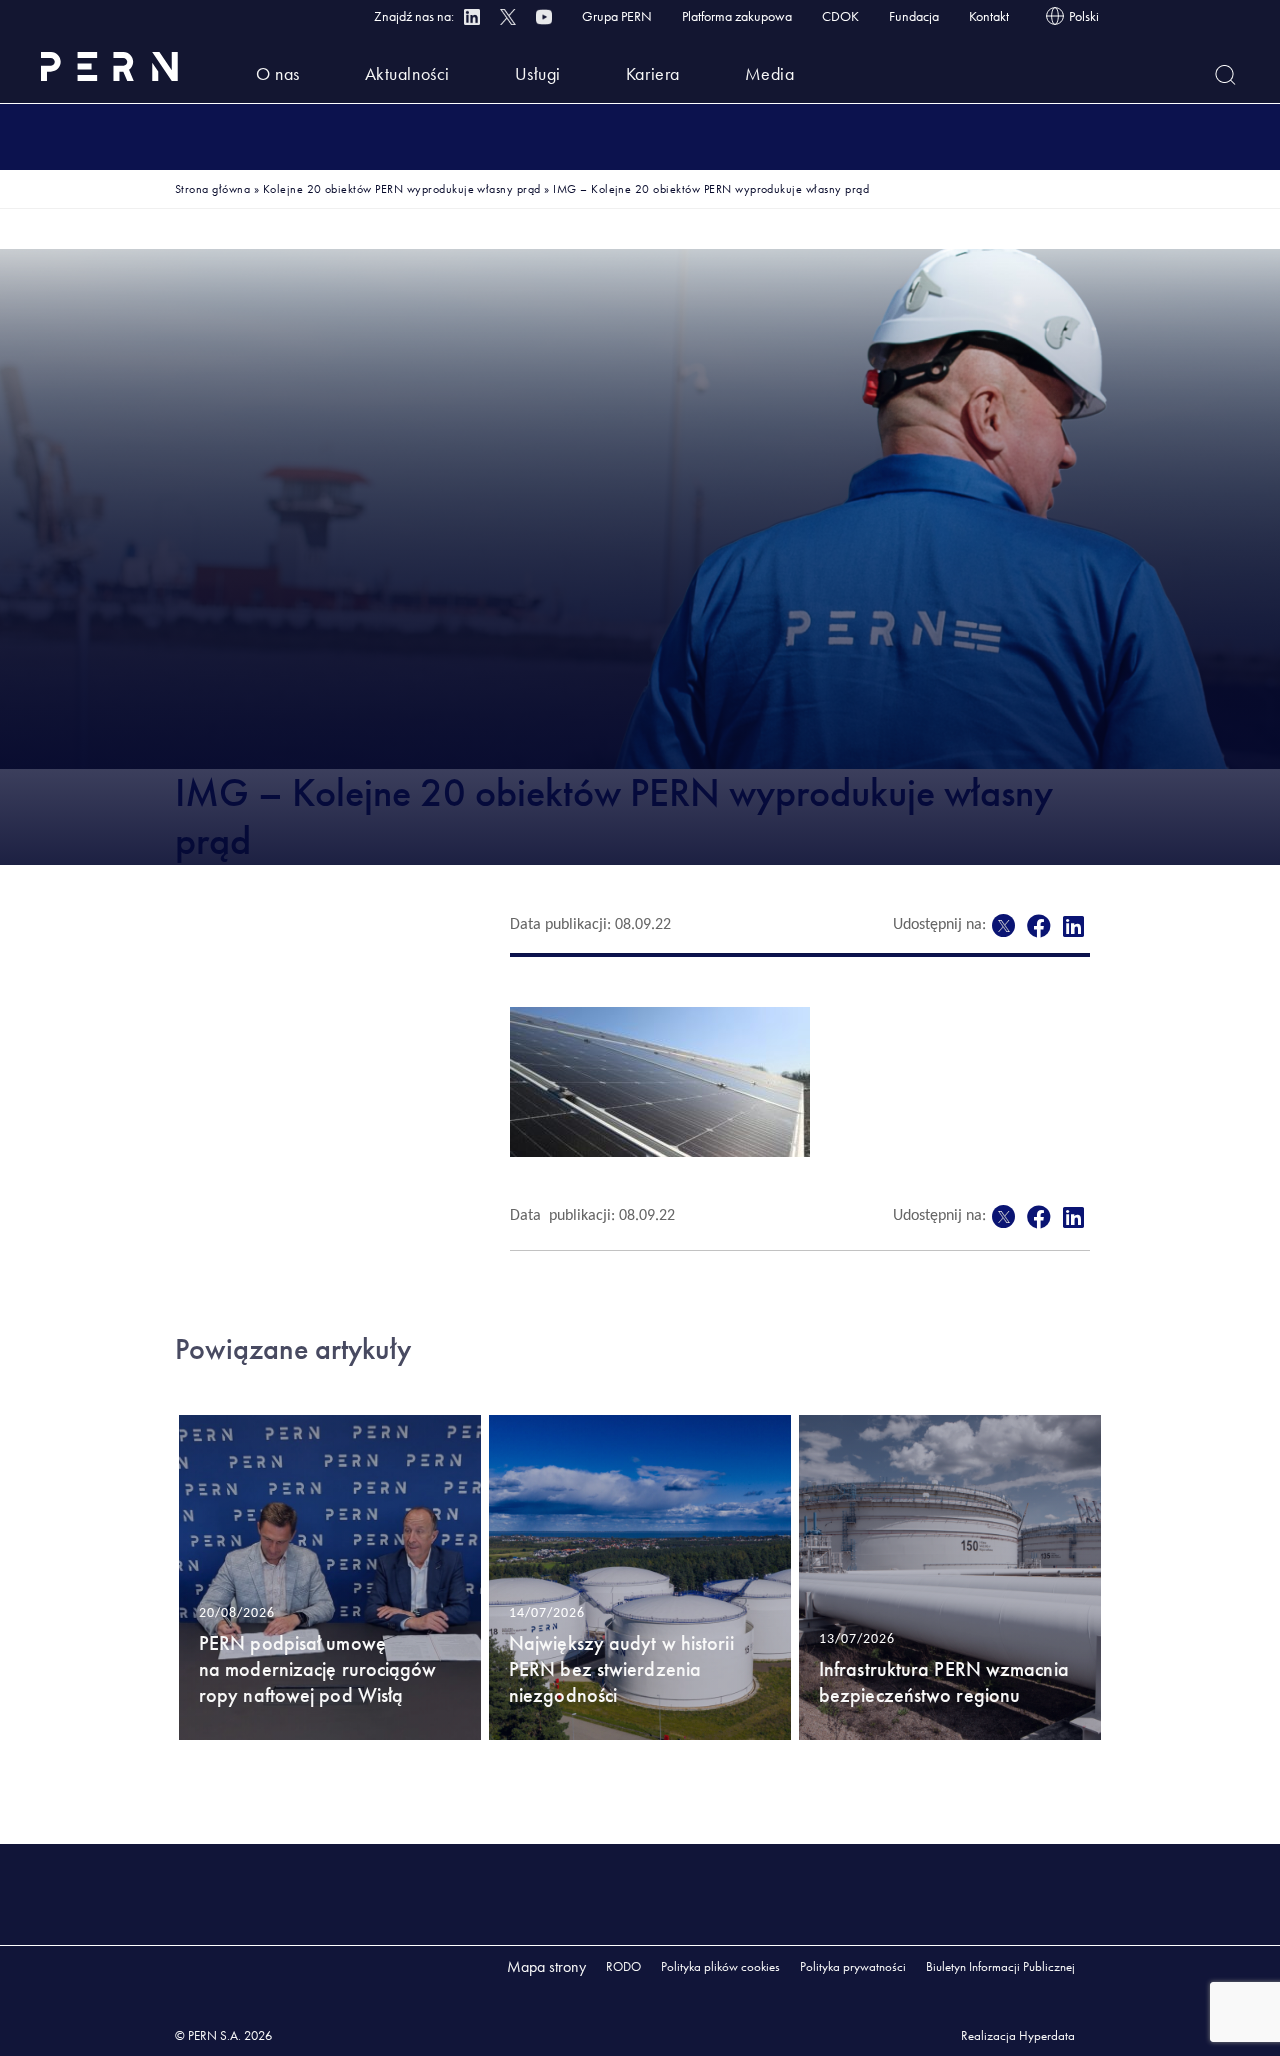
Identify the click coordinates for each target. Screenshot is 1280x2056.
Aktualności (407, 73)
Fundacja (914, 16)
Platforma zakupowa (737, 16)
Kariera (653, 73)
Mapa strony (546, 1966)
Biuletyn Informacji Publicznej (1000, 1966)
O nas (278, 73)
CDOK (840, 16)
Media (770, 73)
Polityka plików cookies (720, 1966)
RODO (623, 1966)
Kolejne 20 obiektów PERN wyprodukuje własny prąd (402, 189)
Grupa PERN (617, 16)
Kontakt (989, 16)
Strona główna (212, 189)
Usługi (538, 73)
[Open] (1225, 75)
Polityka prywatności (853, 1966)
